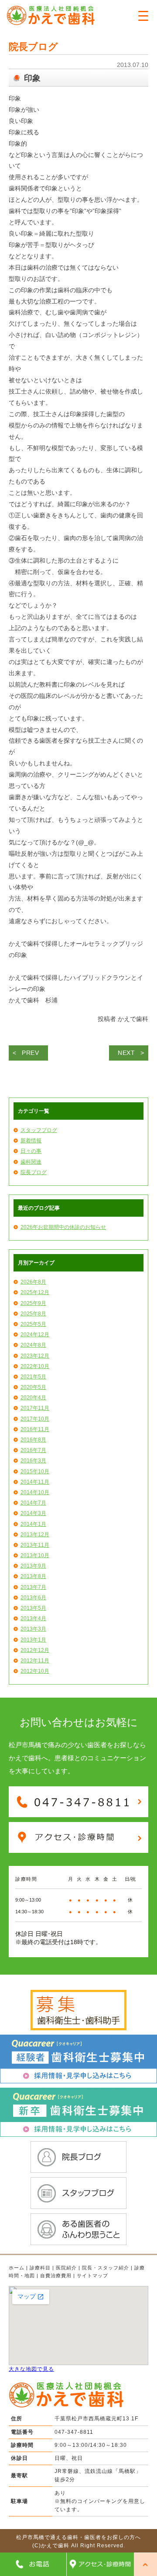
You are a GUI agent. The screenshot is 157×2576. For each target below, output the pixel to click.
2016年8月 (33, 1440)
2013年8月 (33, 1576)
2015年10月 (35, 1472)
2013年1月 (33, 1640)
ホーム (17, 2268)
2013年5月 (33, 1608)
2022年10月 (35, 1366)
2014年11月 (35, 1482)
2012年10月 (35, 1671)
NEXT (126, 1053)
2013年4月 (33, 1618)
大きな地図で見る (31, 2369)
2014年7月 (33, 1503)
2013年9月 (33, 1566)
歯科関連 (31, 1162)
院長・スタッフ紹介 (106, 2268)
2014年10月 (35, 1492)
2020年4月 (33, 1398)
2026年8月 (33, 1282)
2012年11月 (35, 1661)
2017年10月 (35, 1419)
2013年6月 (33, 1598)
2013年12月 (35, 1535)
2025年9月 (33, 1303)
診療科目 (40, 2268)
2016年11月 (35, 1429)
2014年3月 (33, 1513)
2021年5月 (33, 1377)
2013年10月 (35, 1555)
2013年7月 (33, 1587)
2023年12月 (35, 1356)
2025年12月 (35, 1292)
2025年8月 (33, 1314)
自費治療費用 (56, 2276)
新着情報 (31, 1141)
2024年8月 (33, 1345)
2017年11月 (35, 1408)
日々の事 (31, 1151)
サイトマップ (92, 2276)
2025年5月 (33, 1324)
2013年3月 (33, 1629)
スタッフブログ (39, 1130)
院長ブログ (34, 1172)
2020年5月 (33, 1387)
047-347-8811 (74, 2432)
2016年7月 (33, 1450)
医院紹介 (66, 2268)
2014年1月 (33, 1524)
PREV (31, 1053)
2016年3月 (33, 1461)
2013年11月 (35, 1545)
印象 (32, 78)
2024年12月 (35, 1335)
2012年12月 (35, 1650)
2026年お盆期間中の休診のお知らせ (63, 1227)
